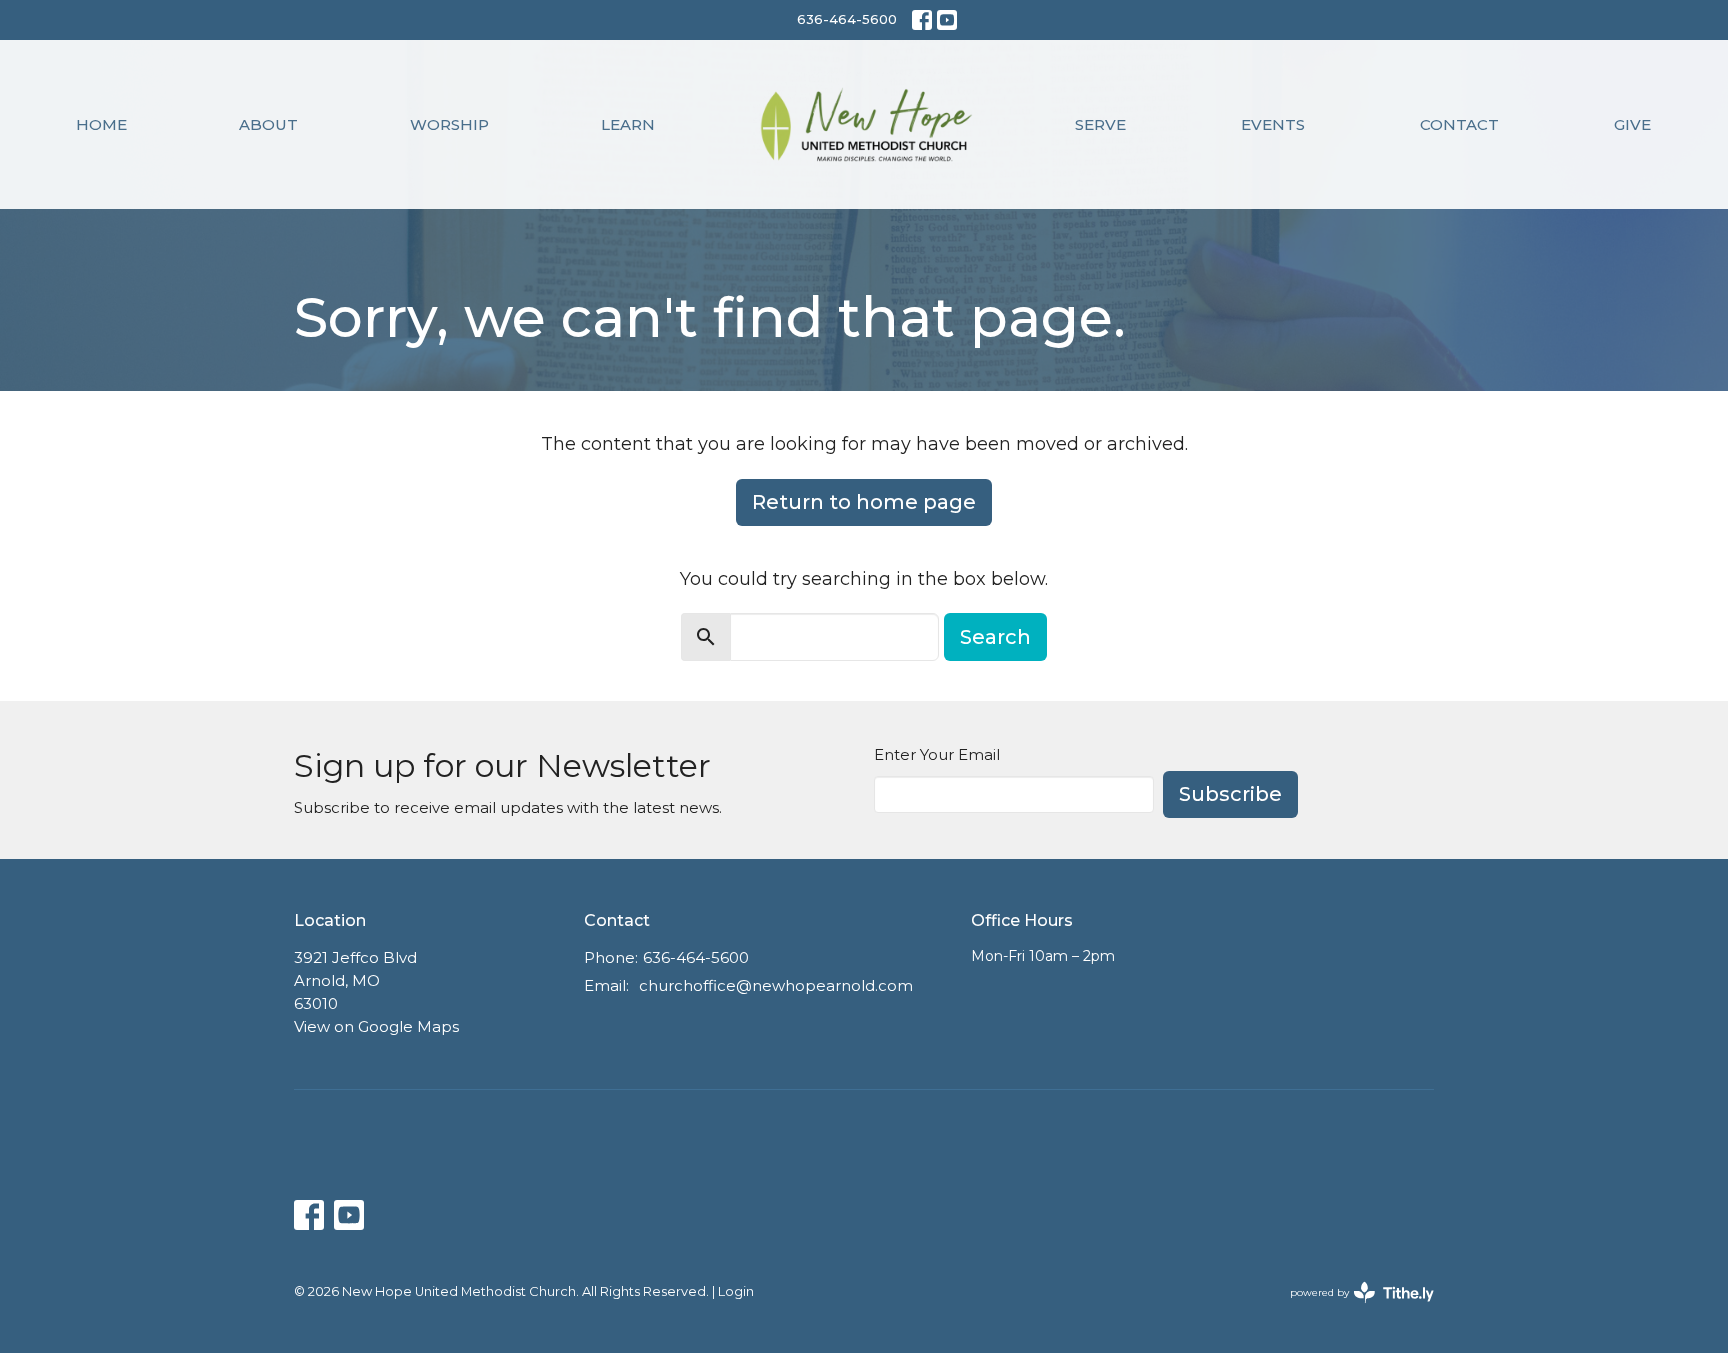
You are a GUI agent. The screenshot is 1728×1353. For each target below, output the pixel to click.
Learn (628, 124)
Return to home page (864, 502)
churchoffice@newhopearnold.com (776, 985)
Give (1632, 124)
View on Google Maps (376, 1026)
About (268, 124)
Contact (1459, 124)
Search (995, 637)
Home (101, 124)
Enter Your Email (937, 754)
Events (1273, 124)
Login (736, 1291)
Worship (449, 124)
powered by (1352, 1309)
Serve (1100, 124)
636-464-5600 (847, 19)
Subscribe (1230, 794)
